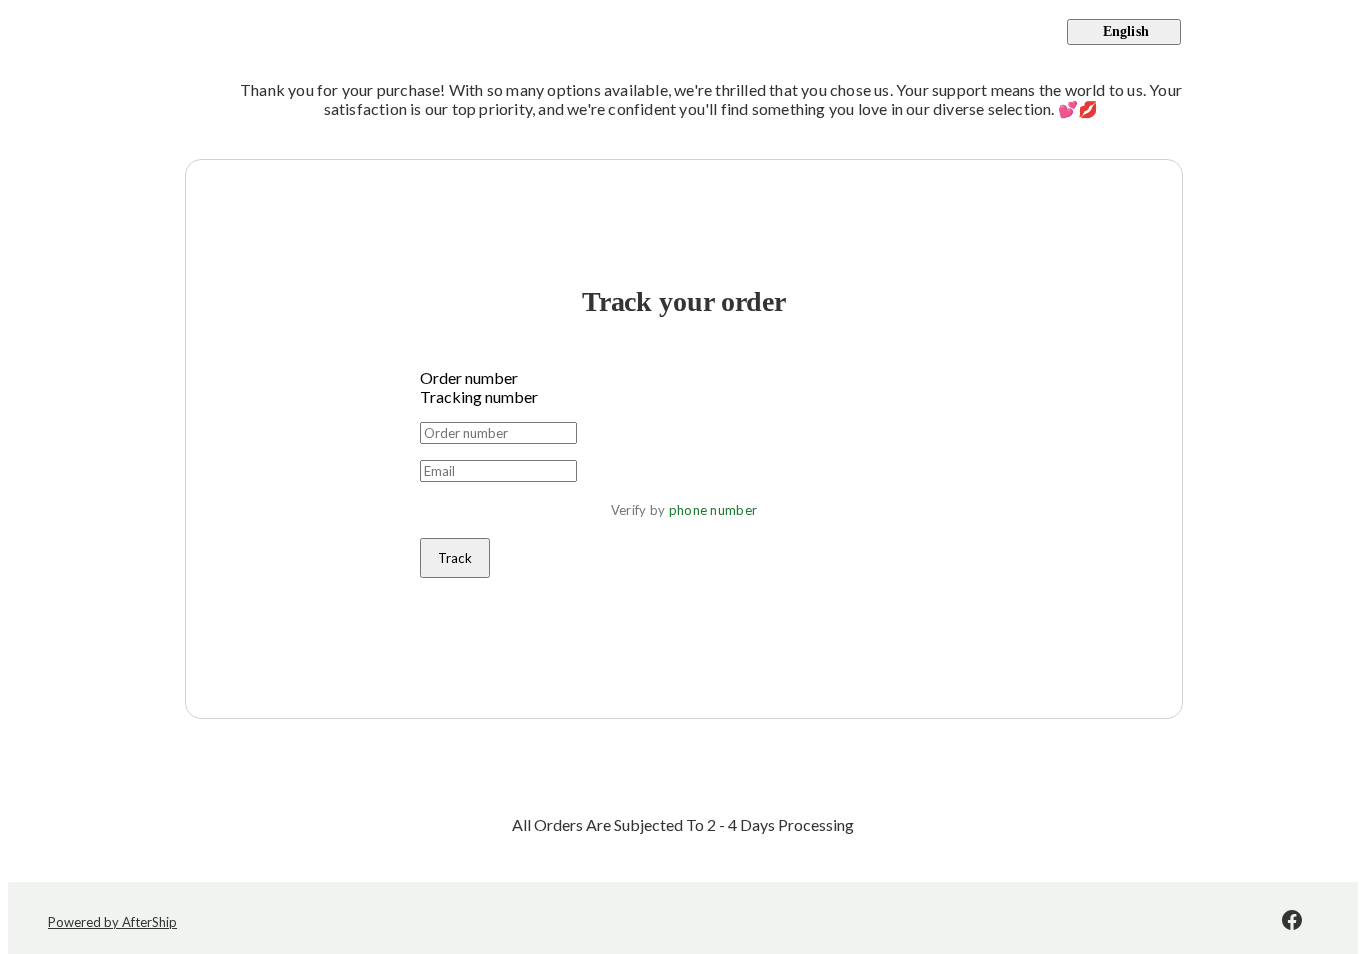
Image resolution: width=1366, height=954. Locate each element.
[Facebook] (1292, 922)
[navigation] (683, 32)
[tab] (684, 377)
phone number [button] (713, 510)
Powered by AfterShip (112, 922)
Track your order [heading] (684, 301)
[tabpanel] (684, 500)
